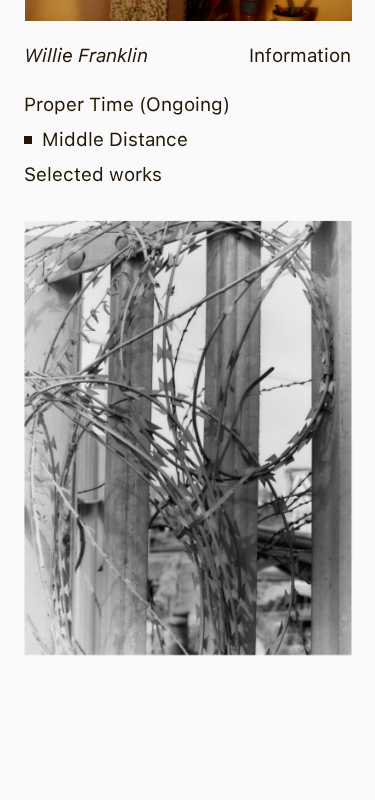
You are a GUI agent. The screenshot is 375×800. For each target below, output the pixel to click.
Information (300, 55)
